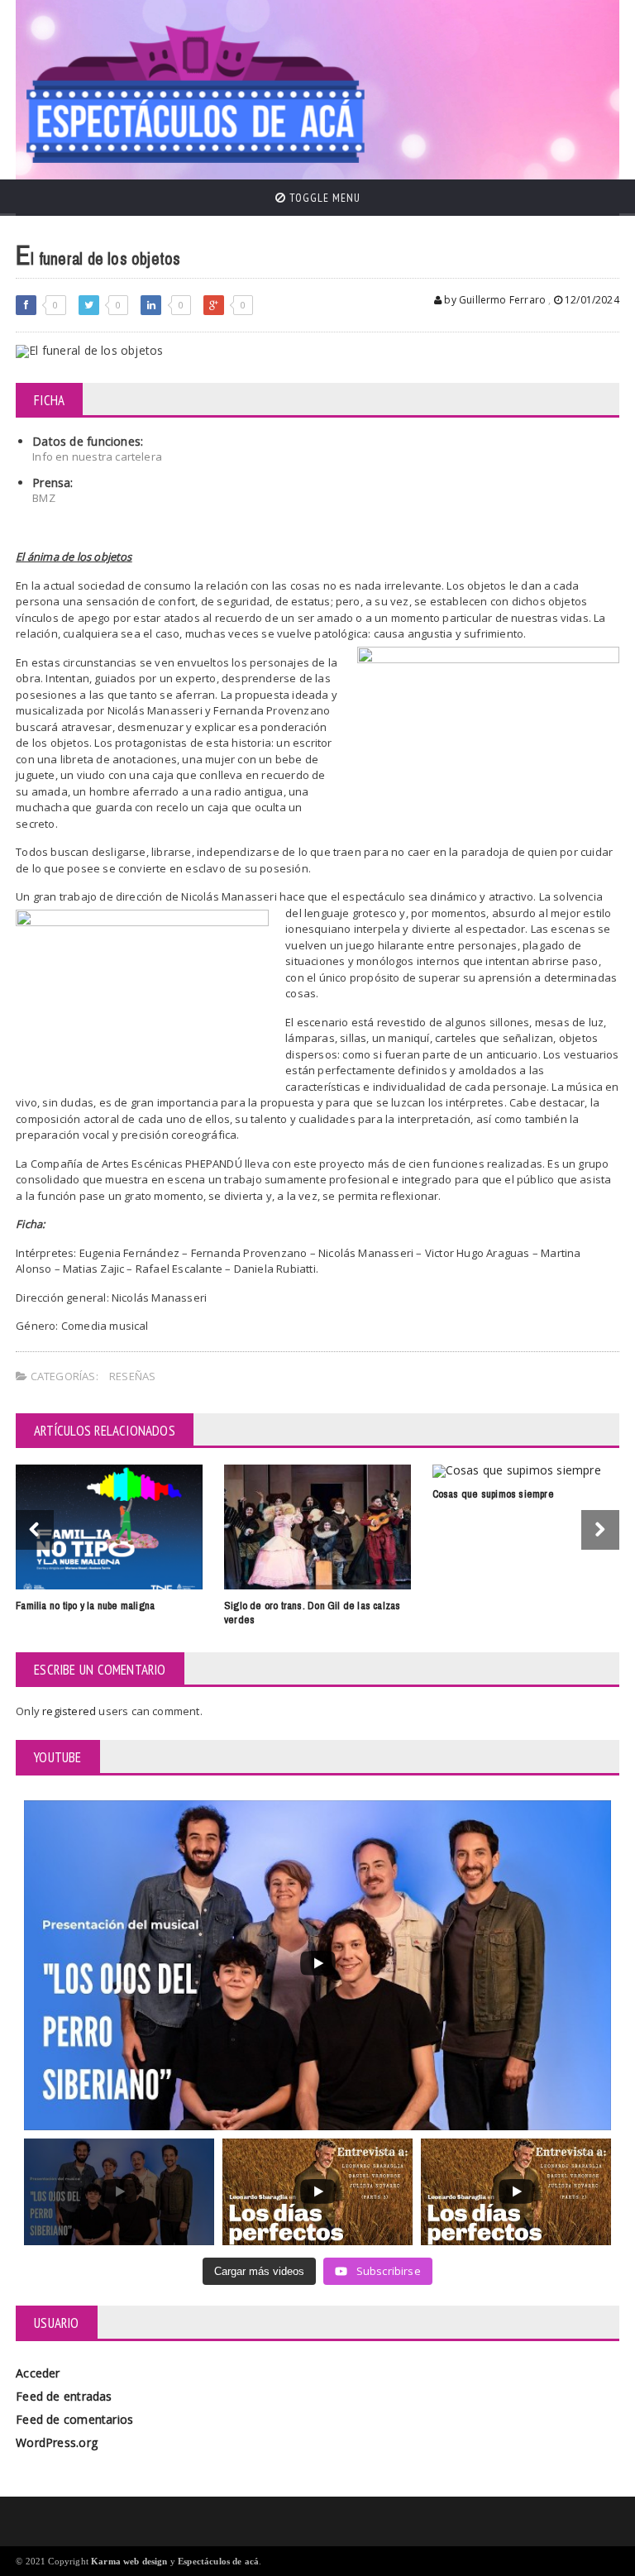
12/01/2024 (591, 300)
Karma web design (129, 2561)
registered (70, 1711)
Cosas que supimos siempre (493, 1494)
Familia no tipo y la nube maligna (85, 1606)
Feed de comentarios (74, 2419)
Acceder (38, 2373)
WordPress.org (57, 2442)
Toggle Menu (323, 198)
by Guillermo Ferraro (494, 300)
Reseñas (132, 1376)
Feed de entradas (64, 2396)
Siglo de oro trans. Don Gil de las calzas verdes (313, 1613)
